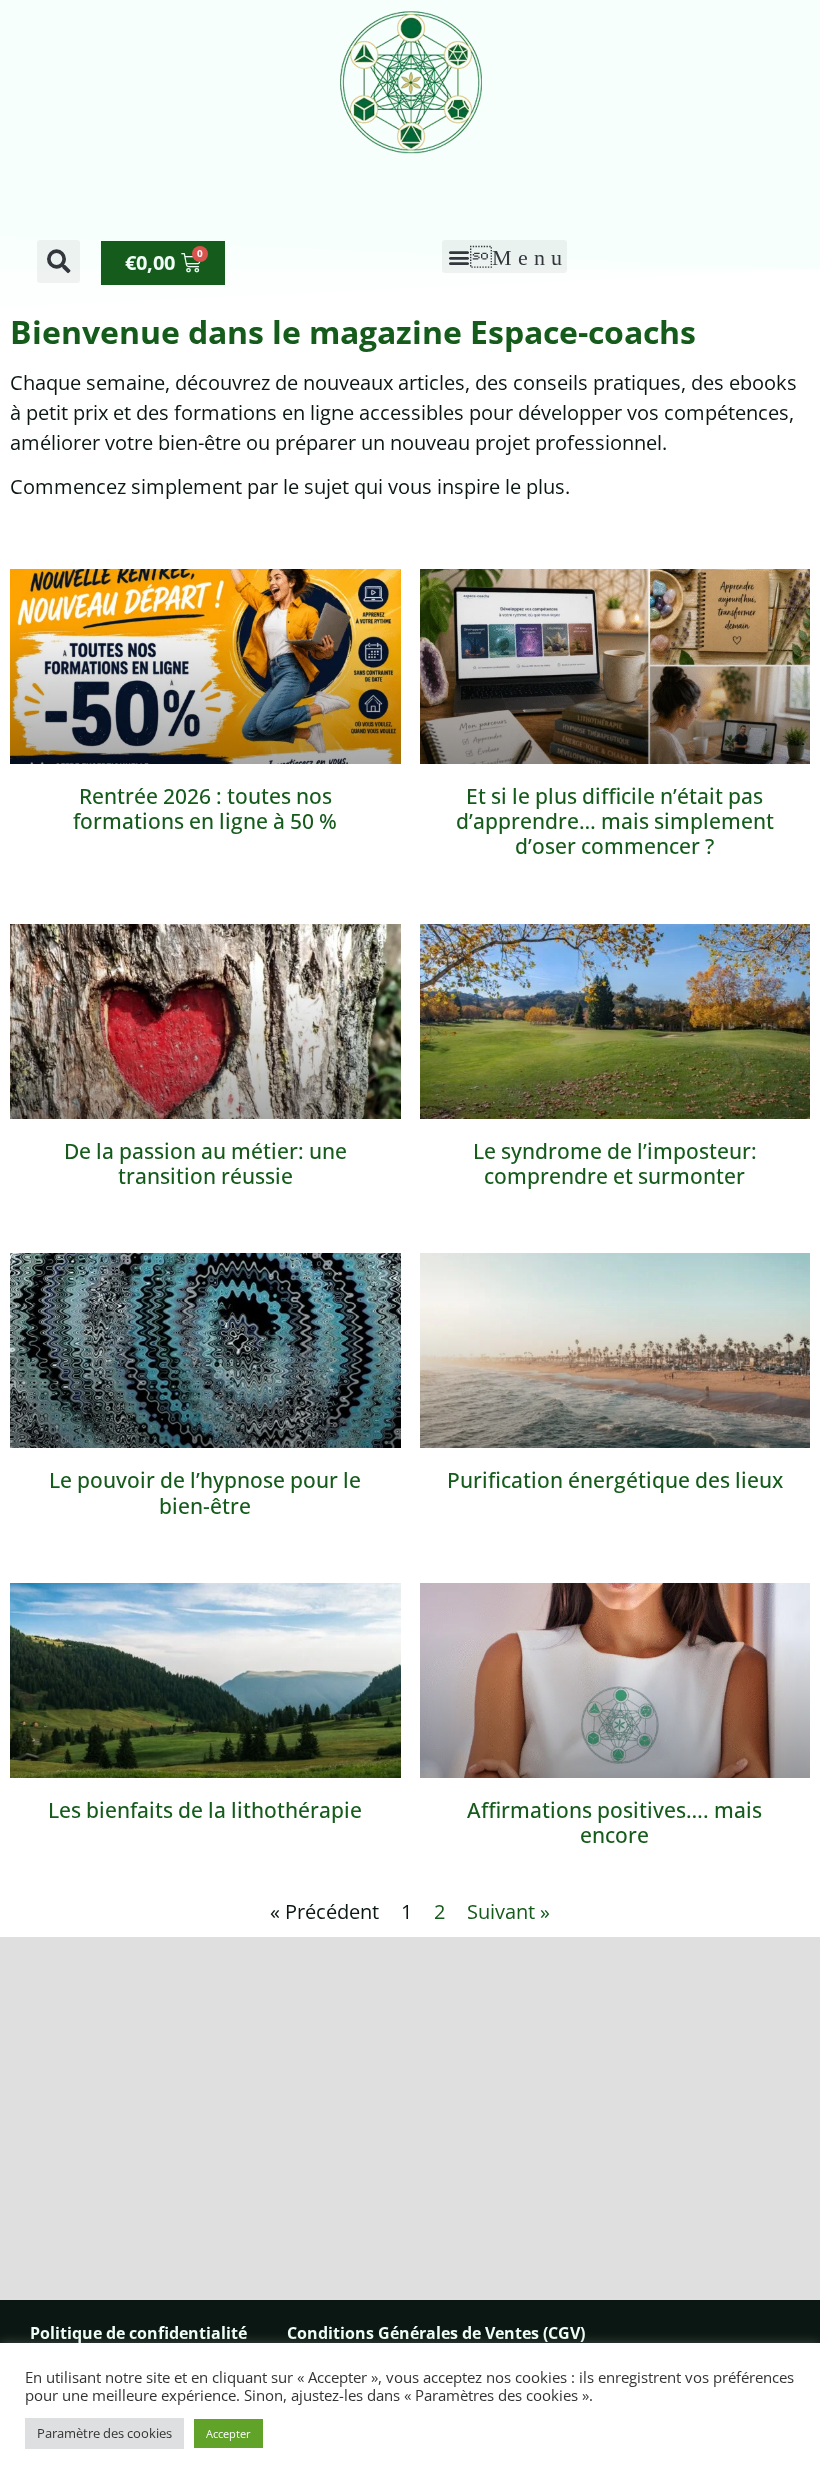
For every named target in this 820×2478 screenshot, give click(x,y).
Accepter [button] (228, 2433)
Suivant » (508, 1911)
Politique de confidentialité (138, 2333)
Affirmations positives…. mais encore (614, 1822)
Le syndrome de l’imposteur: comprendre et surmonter (615, 1163)
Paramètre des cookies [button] (104, 2433)
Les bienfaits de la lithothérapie (205, 1810)
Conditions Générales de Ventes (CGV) (436, 2333)
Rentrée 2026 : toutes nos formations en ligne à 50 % (205, 808)
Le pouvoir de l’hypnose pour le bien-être (205, 1492)
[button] (58, 261)
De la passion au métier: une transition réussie (205, 1163)
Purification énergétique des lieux (615, 1480)
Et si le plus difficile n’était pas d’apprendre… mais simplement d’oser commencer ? (615, 821)
